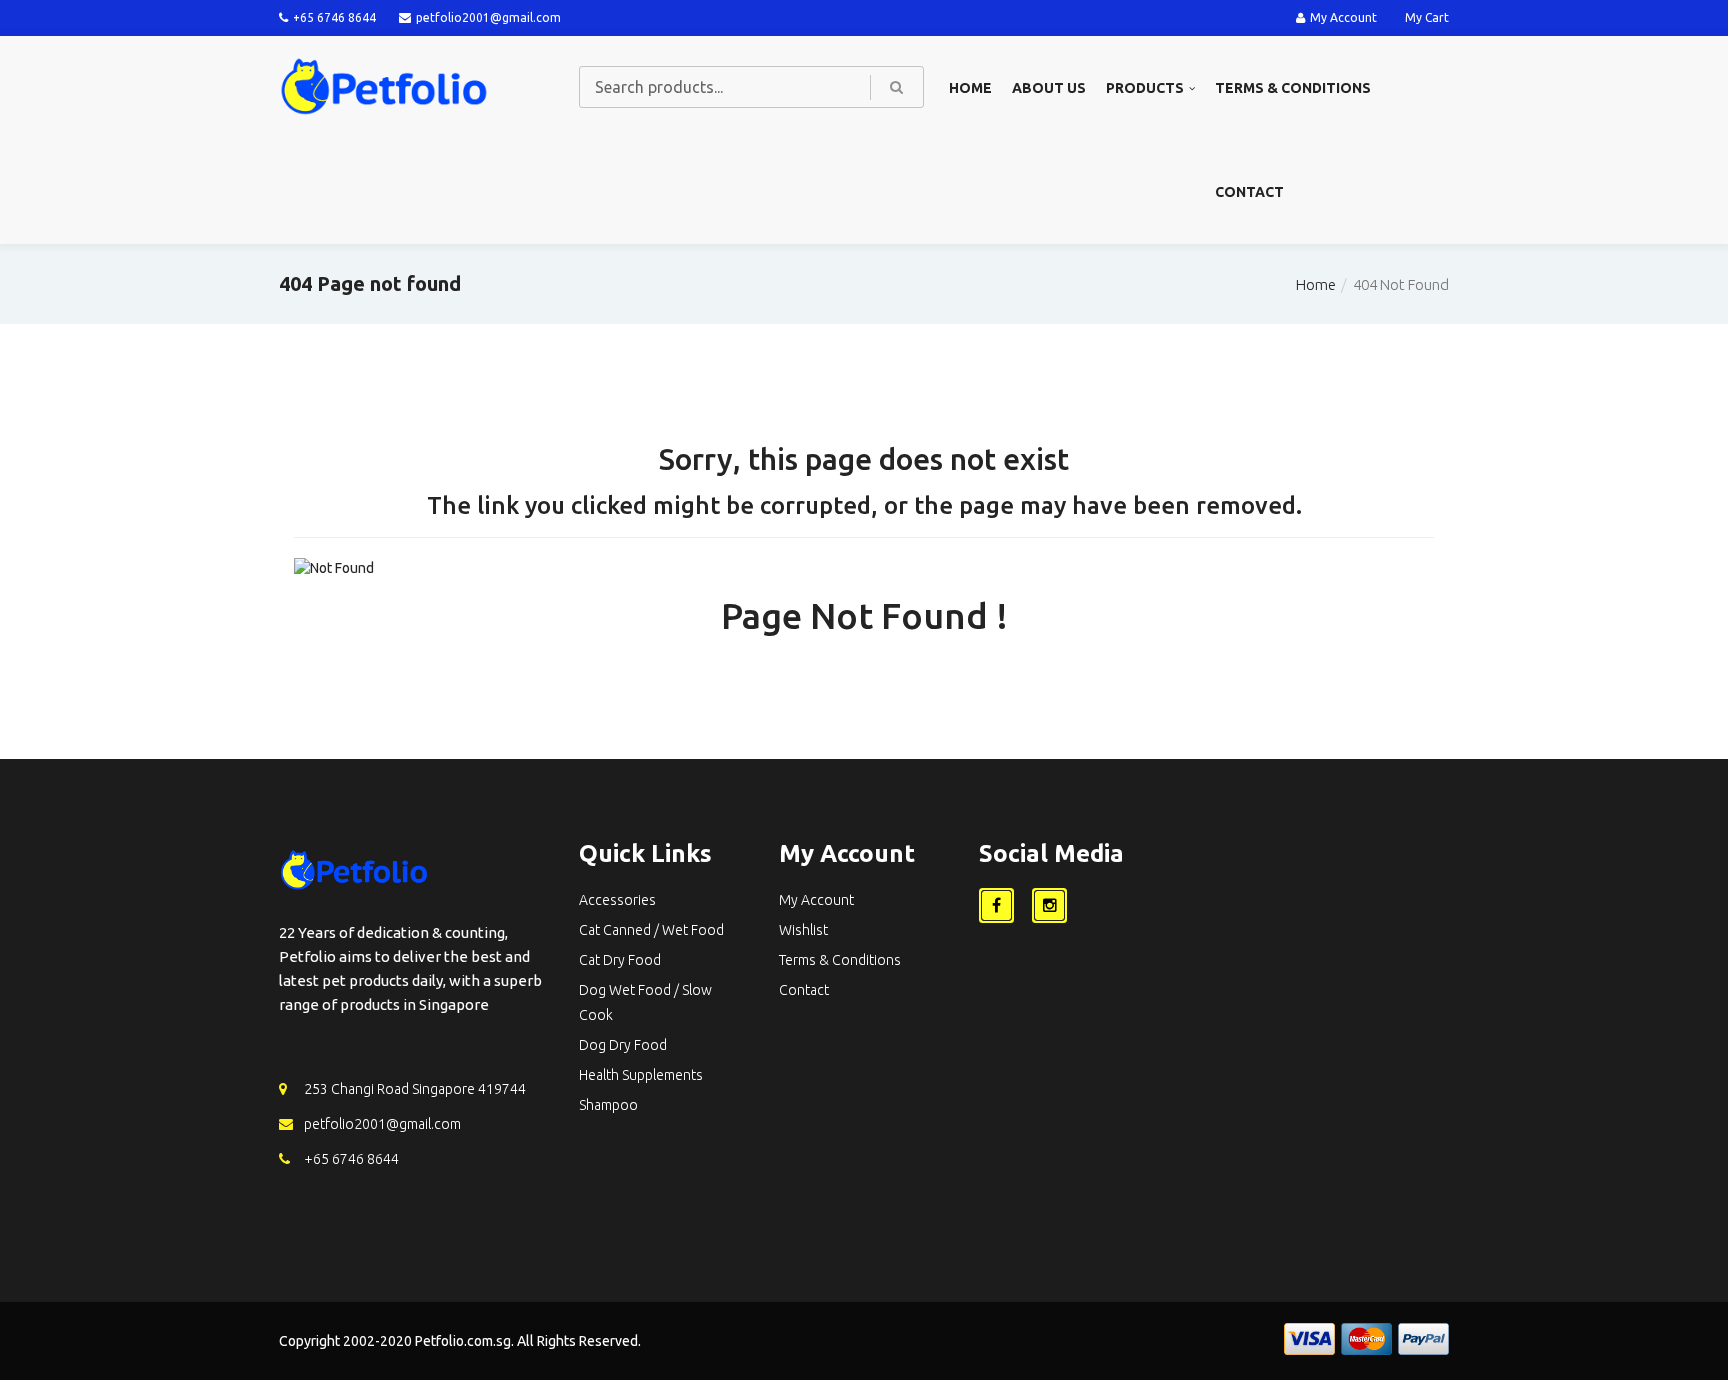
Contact (1249, 192)
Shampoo (608, 1105)
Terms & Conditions (1293, 88)
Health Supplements (641, 1075)
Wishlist (803, 930)
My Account (1343, 17)
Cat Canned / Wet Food (651, 930)
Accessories (617, 900)
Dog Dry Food (623, 1045)
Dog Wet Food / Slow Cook (645, 1002)
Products (1145, 88)
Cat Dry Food (620, 960)
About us (1049, 88)
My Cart (1427, 17)
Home (970, 88)
